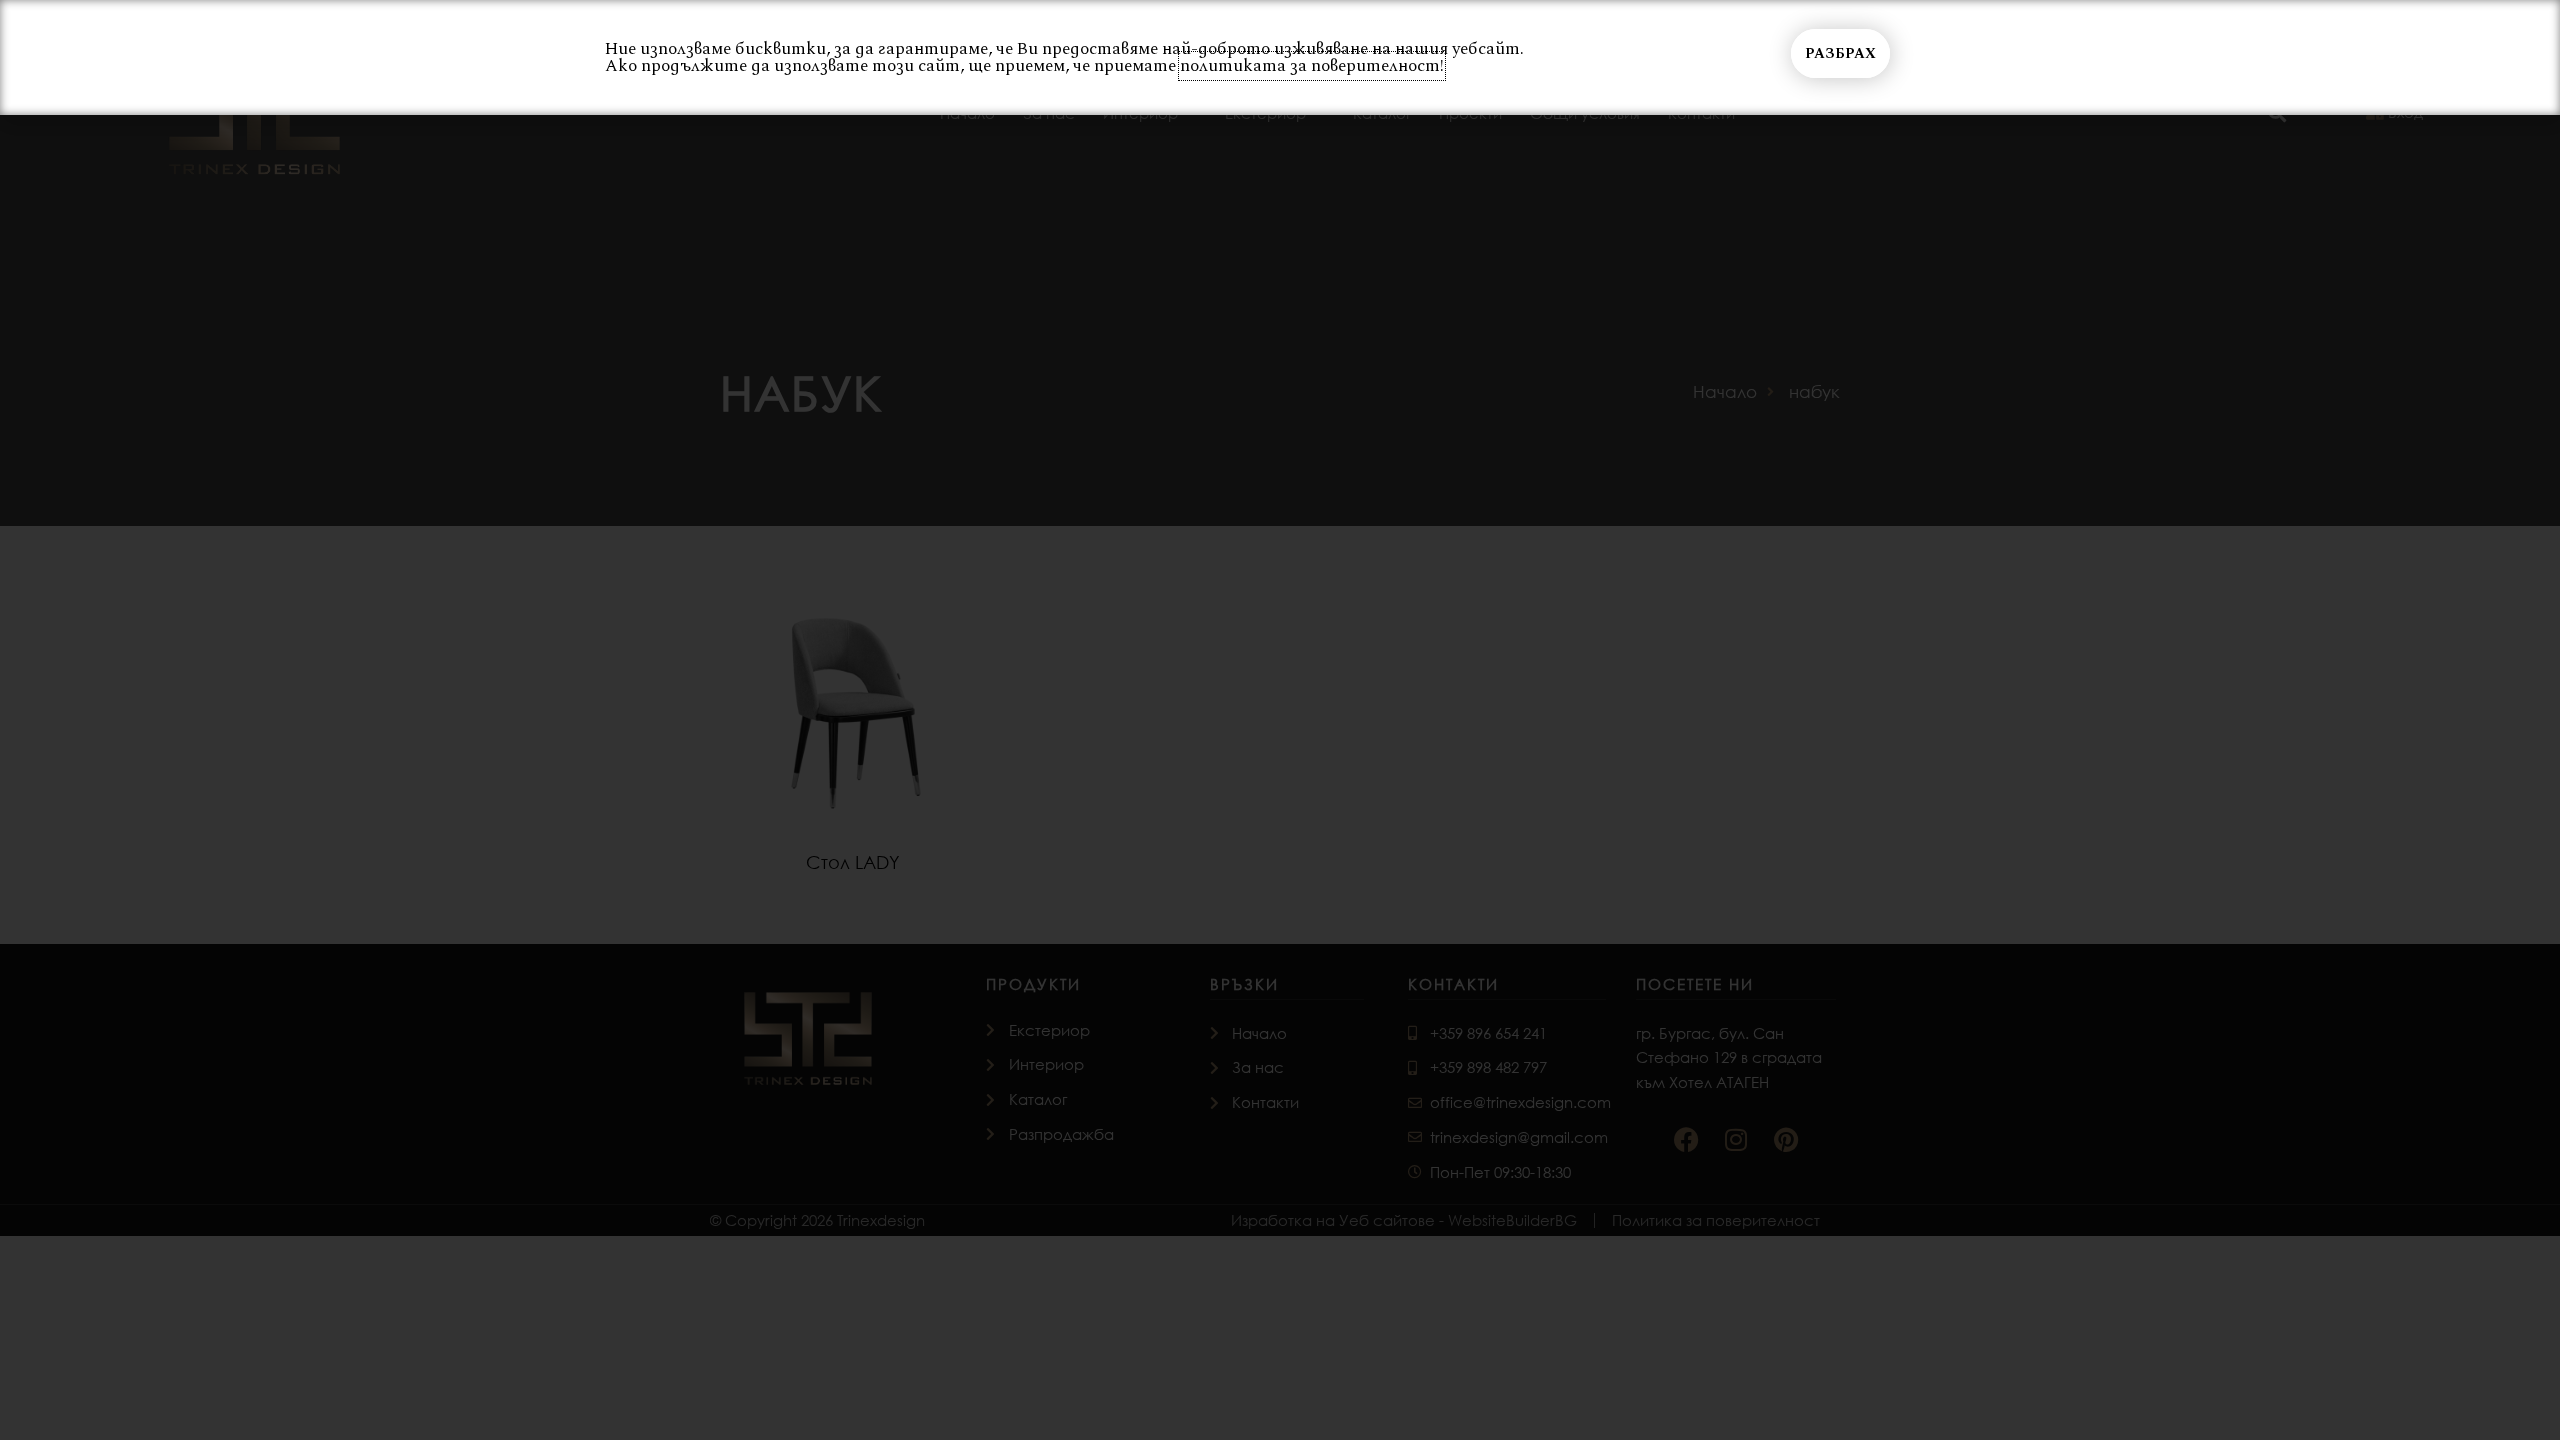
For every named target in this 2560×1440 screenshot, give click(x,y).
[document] (1280, 720)
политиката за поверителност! (1312, 66)
